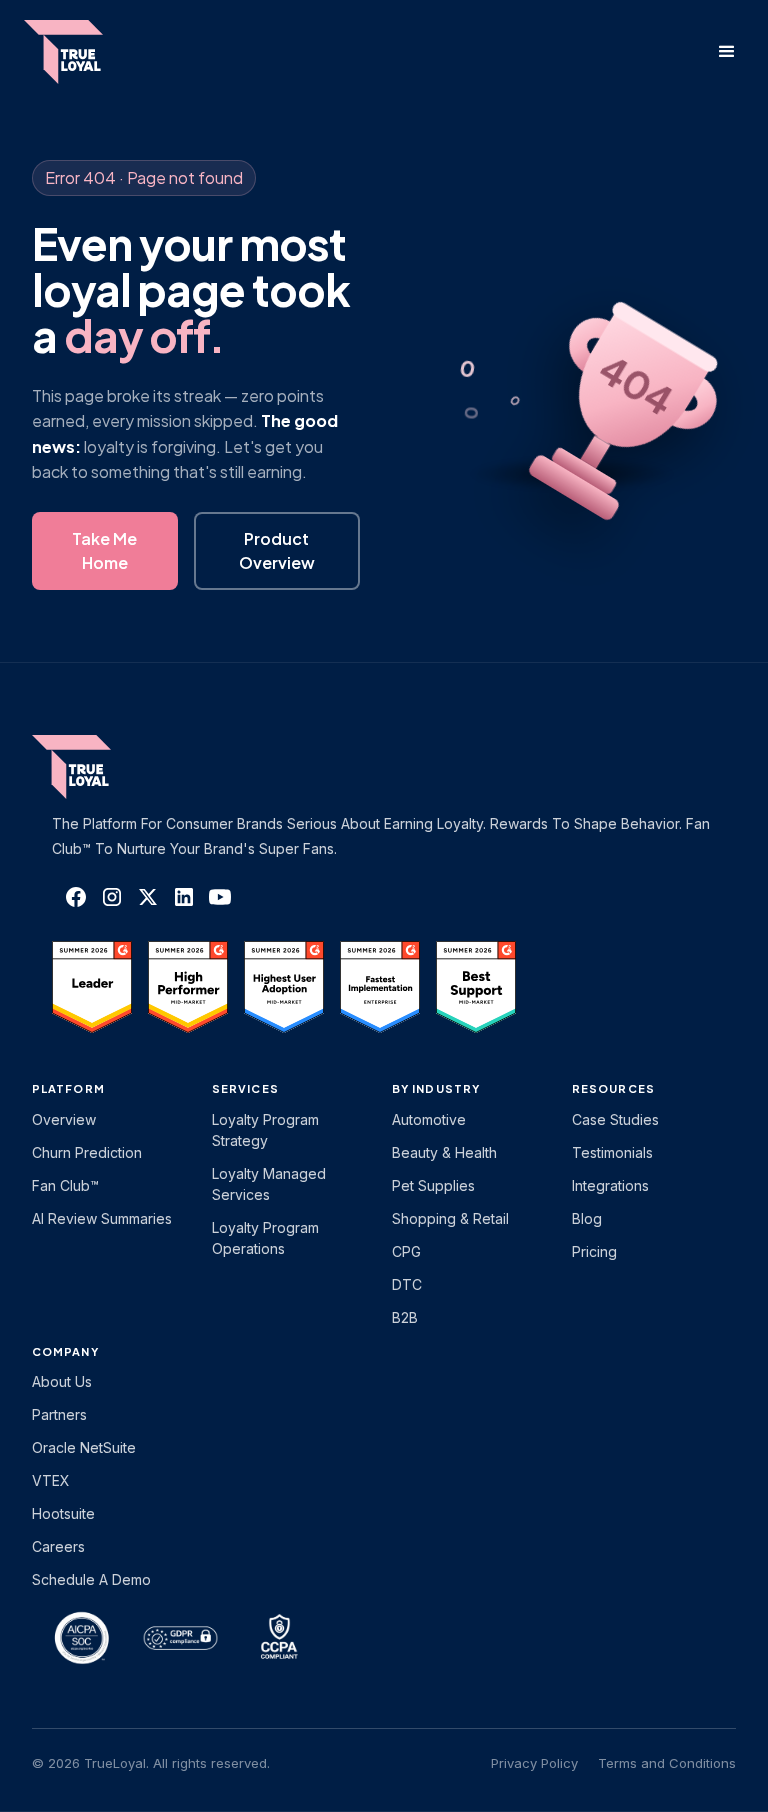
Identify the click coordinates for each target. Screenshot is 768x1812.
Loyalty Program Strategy (265, 1130)
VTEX (51, 1480)
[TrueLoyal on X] (148, 897)
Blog (587, 1218)
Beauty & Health (444, 1152)
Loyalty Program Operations (265, 1238)
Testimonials (612, 1152)
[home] (83, 52)
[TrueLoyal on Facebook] (76, 897)
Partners (59, 1414)
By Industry (436, 1088)
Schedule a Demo (91, 1579)
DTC (407, 1284)
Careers (58, 1546)
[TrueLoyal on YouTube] (220, 897)
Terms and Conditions (667, 1763)
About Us (62, 1381)
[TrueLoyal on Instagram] (112, 897)
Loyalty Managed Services (269, 1184)
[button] (727, 52)
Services (245, 1088)
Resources (613, 1088)
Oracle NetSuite (84, 1447)
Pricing (594, 1251)
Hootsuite (63, 1513)
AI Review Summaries (102, 1218)
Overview (64, 1119)
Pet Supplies (433, 1185)
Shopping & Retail (450, 1218)
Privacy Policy (534, 1763)
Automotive (429, 1119)
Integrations (610, 1185)
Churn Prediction (87, 1152)
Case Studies (615, 1119)
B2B (405, 1317)
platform (68, 1088)
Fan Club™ (65, 1185)
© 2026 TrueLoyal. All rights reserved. (151, 1763)
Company (65, 1351)
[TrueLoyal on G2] (92, 987)
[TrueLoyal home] (102, 767)
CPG (406, 1251)
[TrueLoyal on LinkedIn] (184, 897)
